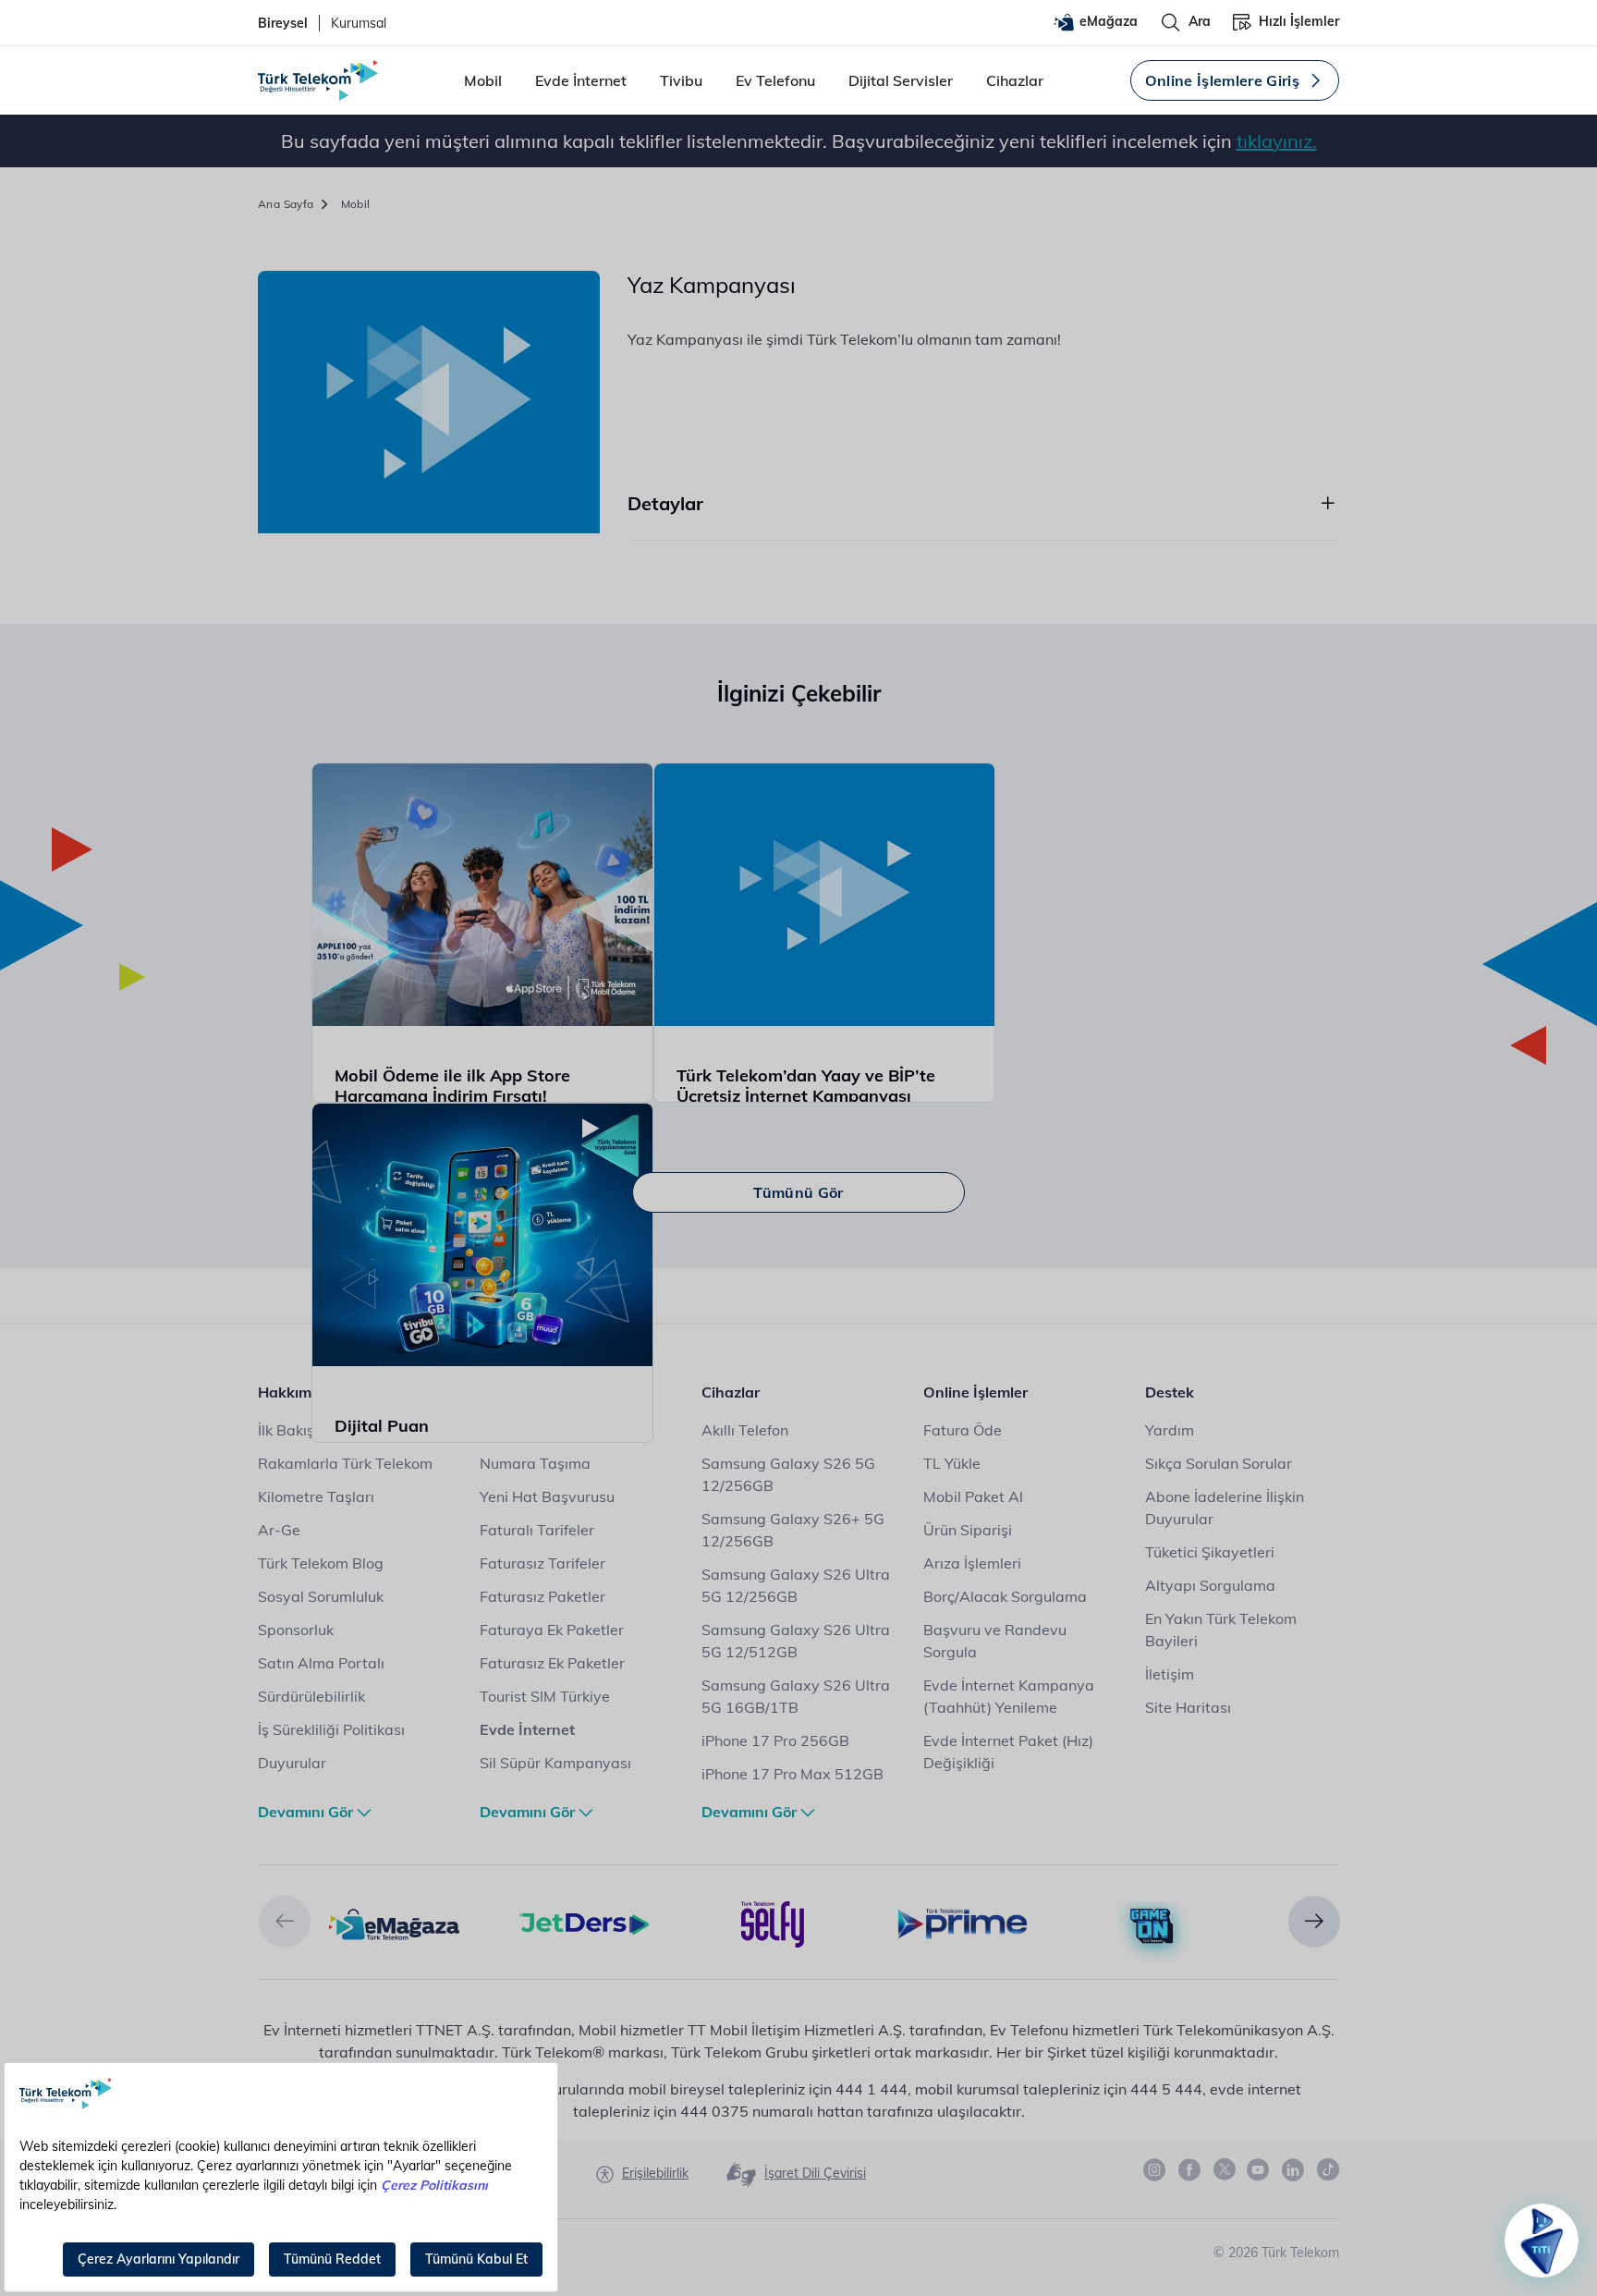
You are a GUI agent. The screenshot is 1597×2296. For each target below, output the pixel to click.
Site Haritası (1188, 1707)
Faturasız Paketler (542, 1596)
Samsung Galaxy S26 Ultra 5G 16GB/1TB (796, 1696)
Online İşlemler (975, 1392)
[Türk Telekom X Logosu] (1225, 2169)
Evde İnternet (581, 80)
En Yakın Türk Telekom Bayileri (1221, 1630)
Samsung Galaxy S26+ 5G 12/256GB (793, 1530)
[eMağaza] (394, 1923)
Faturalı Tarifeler (537, 1530)
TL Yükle (952, 1463)
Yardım (1170, 1430)
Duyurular (292, 1763)
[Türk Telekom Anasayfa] (318, 80)
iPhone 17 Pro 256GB (775, 1740)
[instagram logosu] (1155, 2170)
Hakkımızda (299, 1392)
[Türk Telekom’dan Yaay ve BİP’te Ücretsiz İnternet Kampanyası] (825, 895)
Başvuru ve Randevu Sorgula (995, 1641)
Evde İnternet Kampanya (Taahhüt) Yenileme (1009, 1696)
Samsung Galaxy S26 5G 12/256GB (788, 1474)
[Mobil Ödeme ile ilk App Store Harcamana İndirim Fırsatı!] (483, 895)
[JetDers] (584, 1923)
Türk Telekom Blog (321, 1563)
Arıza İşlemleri (972, 1563)
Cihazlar (1015, 80)
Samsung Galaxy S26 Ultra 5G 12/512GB (796, 1641)
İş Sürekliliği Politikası (331, 1729)
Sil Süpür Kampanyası (555, 1763)
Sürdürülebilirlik (311, 1696)
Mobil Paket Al (973, 1496)
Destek (1170, 1392)
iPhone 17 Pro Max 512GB (792, 1774)
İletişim (1170, 1674)
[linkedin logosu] (1294, 2170)
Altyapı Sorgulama (1210, 1585)
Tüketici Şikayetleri (1210, 1552)
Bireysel (283, 23)
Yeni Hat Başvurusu (547, 1496)
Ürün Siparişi (968, 1530)
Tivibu (681, 80)
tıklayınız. (1277, 141)
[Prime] (963, 1923)
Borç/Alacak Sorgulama (1005, 1596)
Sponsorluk (296, 1630)
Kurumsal (359, 23)
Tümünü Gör (798, 1192)
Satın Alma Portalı (321, 1663)
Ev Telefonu (775, 80)
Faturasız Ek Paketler (552, 1663)
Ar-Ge (279, 1530)
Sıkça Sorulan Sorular (1219, 1463)
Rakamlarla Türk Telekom (345, 1463)
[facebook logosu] (1190, 2170)
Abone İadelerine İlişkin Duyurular (1225, 1508)
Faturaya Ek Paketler (552, 1630)
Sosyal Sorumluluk (321, 1596)
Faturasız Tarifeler (542, 1563)
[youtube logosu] (1259, 2170)
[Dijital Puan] (483, 1235)
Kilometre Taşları (316, 1496)
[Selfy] (773, 1923)
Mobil (483, 80)
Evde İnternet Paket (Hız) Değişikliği (1008, 1752)
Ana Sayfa (286, 204)
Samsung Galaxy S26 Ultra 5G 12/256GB (796, 1585)
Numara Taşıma (535, 1463)
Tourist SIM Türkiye (545, 1696)
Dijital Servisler (901, 80)
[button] (285, 1922)
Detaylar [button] (665, 503)
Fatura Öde (963, 1430)
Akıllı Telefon (745, 1430)
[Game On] (1152, 1926)
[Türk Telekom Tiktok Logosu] (1328, 2169)
